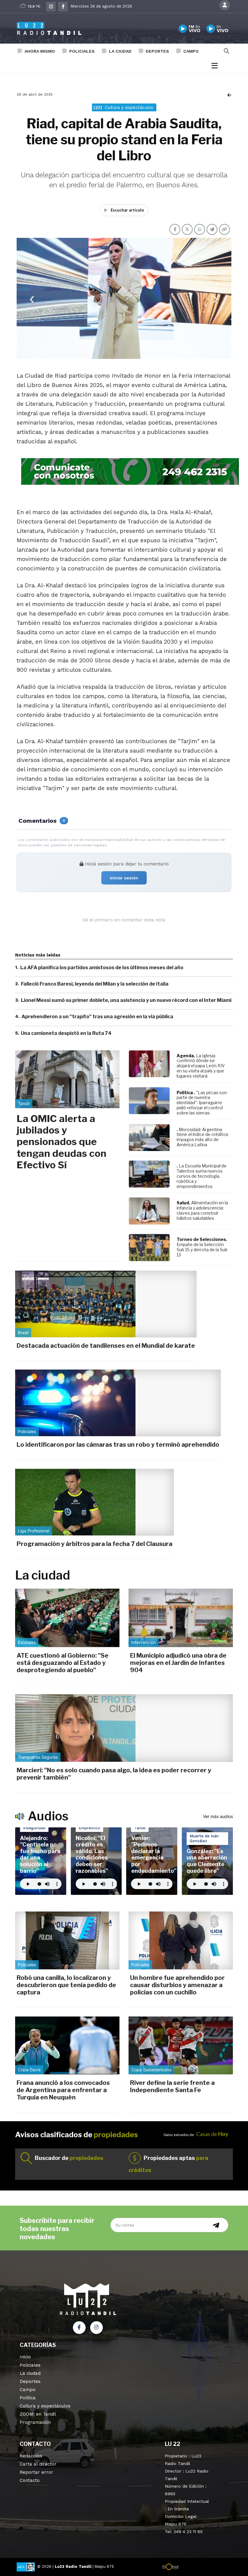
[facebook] (63, 7)
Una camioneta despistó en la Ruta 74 (66, 1033)
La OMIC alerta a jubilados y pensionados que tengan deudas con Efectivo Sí (62, 1142)
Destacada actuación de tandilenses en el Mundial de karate (106, 1346)
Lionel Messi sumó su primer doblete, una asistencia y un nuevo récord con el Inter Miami (126, 1000)
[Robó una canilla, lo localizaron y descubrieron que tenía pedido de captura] (67, 1940)
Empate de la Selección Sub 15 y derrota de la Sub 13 (202, 1250)
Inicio (25, 2357)
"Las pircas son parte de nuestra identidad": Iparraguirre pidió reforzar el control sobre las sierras (202, 1103)
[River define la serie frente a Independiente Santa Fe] (181, 2045)
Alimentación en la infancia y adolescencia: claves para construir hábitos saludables (202, 1210)
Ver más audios (218, 1816)
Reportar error (36, 2472)
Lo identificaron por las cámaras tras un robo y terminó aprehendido (118, 1445)
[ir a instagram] (96, 2328)
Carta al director (38, 2464)
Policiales (82, 51)
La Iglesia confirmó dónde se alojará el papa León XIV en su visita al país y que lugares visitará (201, 1066)
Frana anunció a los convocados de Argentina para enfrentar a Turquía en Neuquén (63, 2090)
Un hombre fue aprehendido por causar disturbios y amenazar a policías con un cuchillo (177, 1985)
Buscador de (69, 2158)
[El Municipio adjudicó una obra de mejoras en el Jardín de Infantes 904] (181, 1618)
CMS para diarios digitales (205, 2568)
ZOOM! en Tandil (38, 2414)
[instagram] (51, 7)
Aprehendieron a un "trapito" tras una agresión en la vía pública (97, 1017)
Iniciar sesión (124, 878)
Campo (191, 51)
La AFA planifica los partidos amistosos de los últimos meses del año (102, 968)
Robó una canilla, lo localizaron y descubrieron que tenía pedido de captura (66, 1985)
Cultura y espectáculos (45, 2406)
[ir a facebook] (79, 2328)
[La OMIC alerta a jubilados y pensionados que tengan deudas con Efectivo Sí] (67, 1079)
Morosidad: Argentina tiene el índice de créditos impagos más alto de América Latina (202, 1137)
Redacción (31, 2456)
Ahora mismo (40, 51)
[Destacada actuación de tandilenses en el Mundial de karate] (106, 1304)
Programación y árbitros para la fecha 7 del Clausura (95, 1544)
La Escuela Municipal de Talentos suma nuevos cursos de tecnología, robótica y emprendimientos (202, 1176)
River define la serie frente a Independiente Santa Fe (172, 2086)
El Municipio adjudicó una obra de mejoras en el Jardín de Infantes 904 (178, 1663)
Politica (28, 2398)
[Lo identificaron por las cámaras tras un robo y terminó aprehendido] (118, 1403)
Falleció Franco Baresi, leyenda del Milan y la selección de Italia (95, 984)
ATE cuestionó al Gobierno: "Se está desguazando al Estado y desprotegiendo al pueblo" (63, 1663)
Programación (35, 2422)
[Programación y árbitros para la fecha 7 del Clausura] (95, 1502)
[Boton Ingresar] (225, 5)
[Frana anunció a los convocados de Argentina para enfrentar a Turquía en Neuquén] (67, 2045)
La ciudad (120, 51)
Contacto (30, 2480)
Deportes (157, 51)
